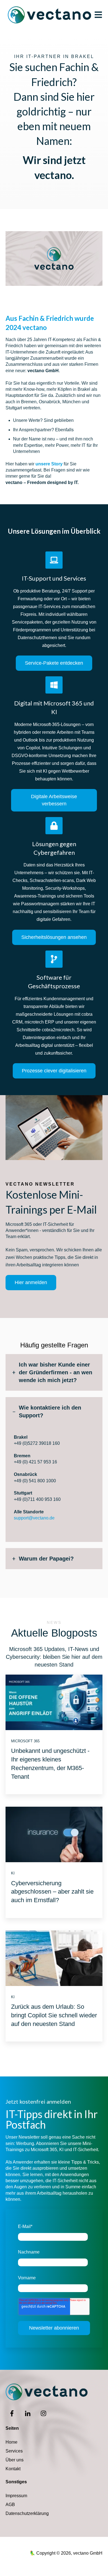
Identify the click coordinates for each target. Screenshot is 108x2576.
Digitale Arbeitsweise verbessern (54, 800)
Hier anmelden (31, 1282)
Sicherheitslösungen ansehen (54, 937)
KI (13, 1873)
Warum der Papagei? (46, 1559)
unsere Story (49, 464)
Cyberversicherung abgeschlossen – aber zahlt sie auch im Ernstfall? (52, 1892)
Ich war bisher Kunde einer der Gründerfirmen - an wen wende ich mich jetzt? (56, 1372)
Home (11, 2442)
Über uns (15, 2460)
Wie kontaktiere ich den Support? (50, 1411)
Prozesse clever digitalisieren (54, 1071)
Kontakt (13, 2469)
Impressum (16, 2496)
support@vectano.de (34, 1518)
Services (14, 2451)
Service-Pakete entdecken (54, 663)
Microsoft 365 (25, 1741)
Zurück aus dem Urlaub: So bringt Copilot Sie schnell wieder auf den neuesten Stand (54, 2015)
